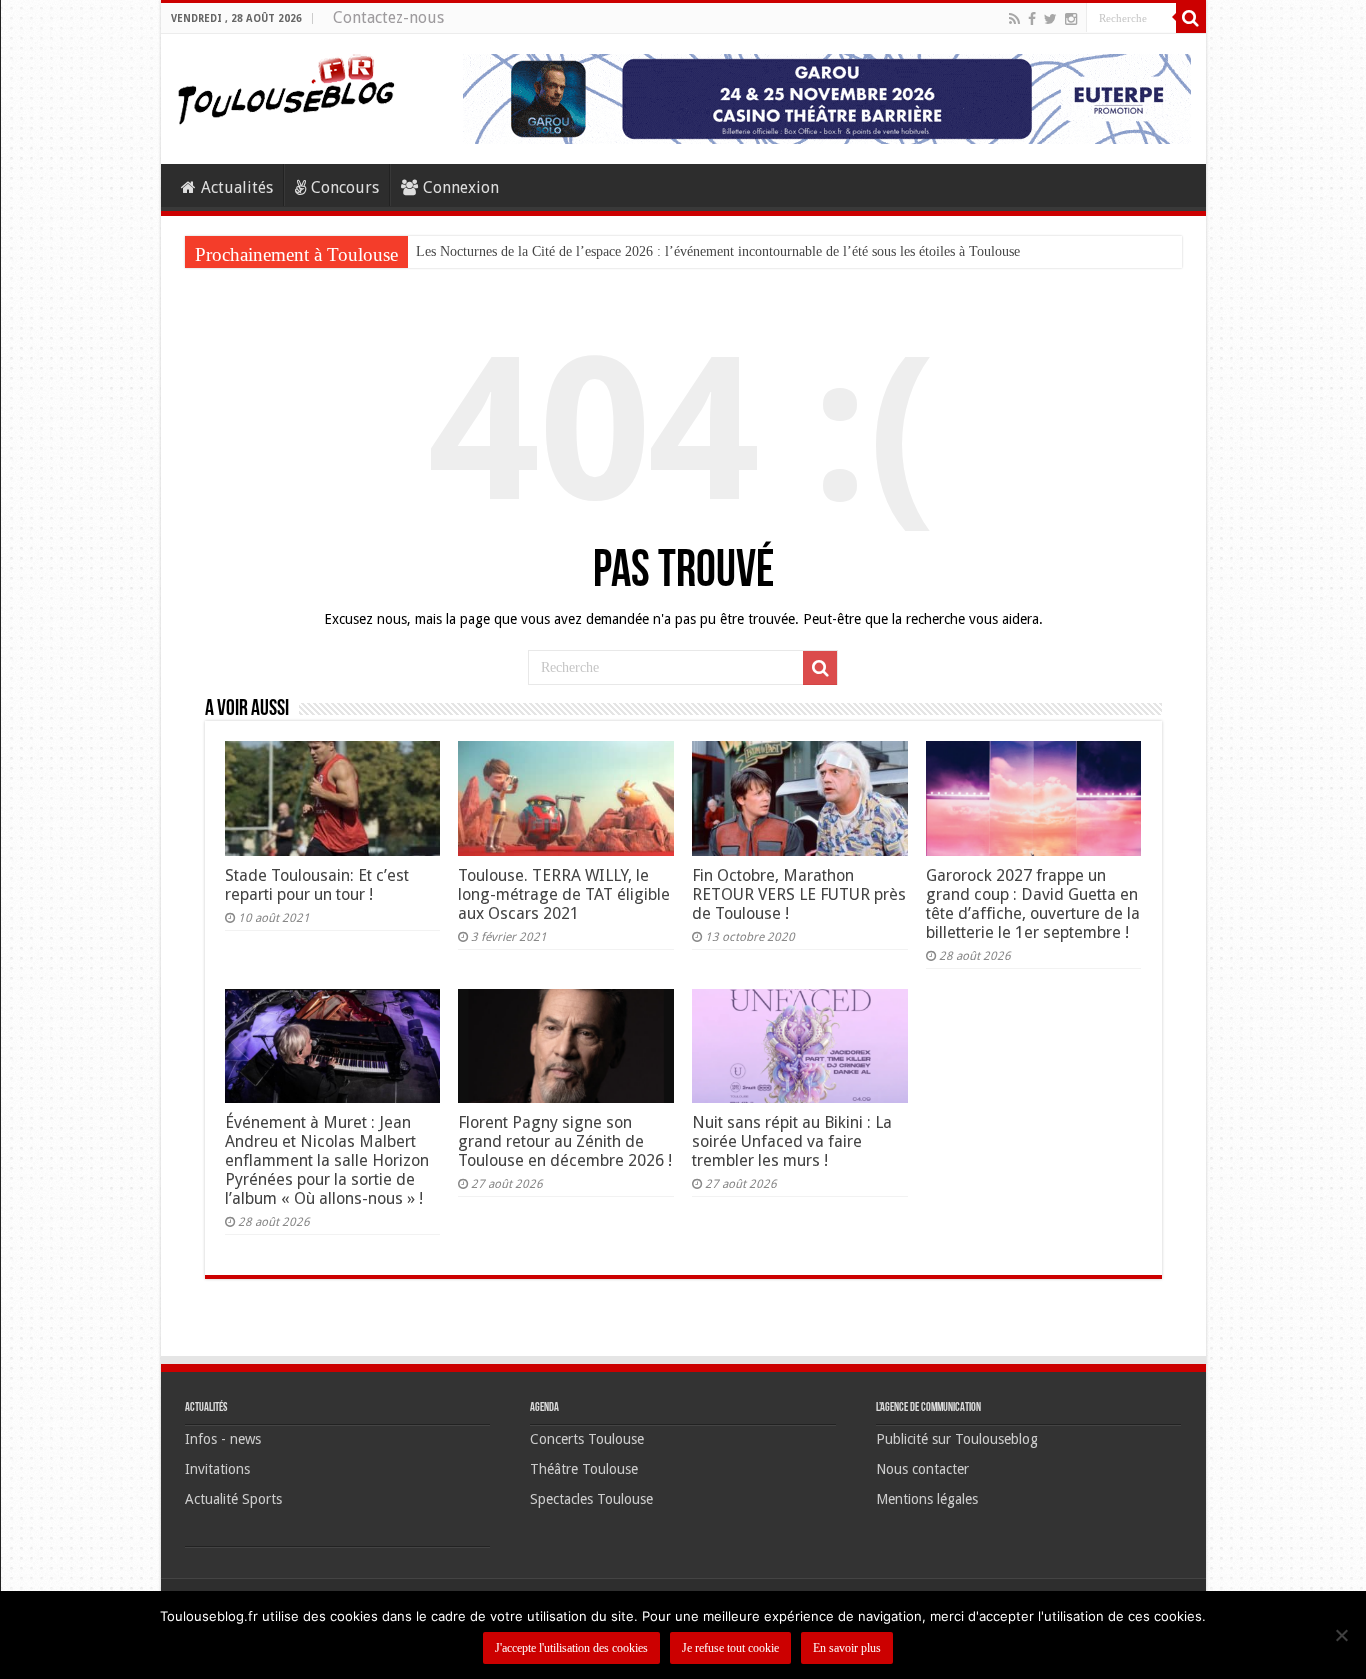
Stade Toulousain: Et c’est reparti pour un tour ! (317, 885)
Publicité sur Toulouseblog (957, 1439)
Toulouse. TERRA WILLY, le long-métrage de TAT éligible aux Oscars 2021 (564, 894)
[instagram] (1071, 19)
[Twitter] (1050, 19)
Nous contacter (922, 1469)
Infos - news (223, 1439)
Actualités (237, 187)
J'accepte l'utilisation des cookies (571, 1648)
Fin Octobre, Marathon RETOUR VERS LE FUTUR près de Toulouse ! (799, 894)
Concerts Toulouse (587, 1439)
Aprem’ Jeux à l (461, 251)
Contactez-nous (388, 17)
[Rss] (1014, 19)
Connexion (461, 187)
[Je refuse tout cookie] (1341, 1635)
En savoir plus (847, 1648)
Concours (345, 187)
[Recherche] (1191, 18)
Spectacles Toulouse (591, 1499)
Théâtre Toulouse (584, 1469)
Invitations (217, 1469)
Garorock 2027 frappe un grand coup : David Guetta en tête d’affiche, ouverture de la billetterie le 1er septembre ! (1033, 904)
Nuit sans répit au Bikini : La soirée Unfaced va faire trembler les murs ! (792, 1141)
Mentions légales (927, 1499)
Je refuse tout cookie (730, 1648)
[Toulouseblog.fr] (286, 87)
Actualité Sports (233, 1499)
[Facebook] (1032, 19)
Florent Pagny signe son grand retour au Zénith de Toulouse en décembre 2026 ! (565, 1141)
